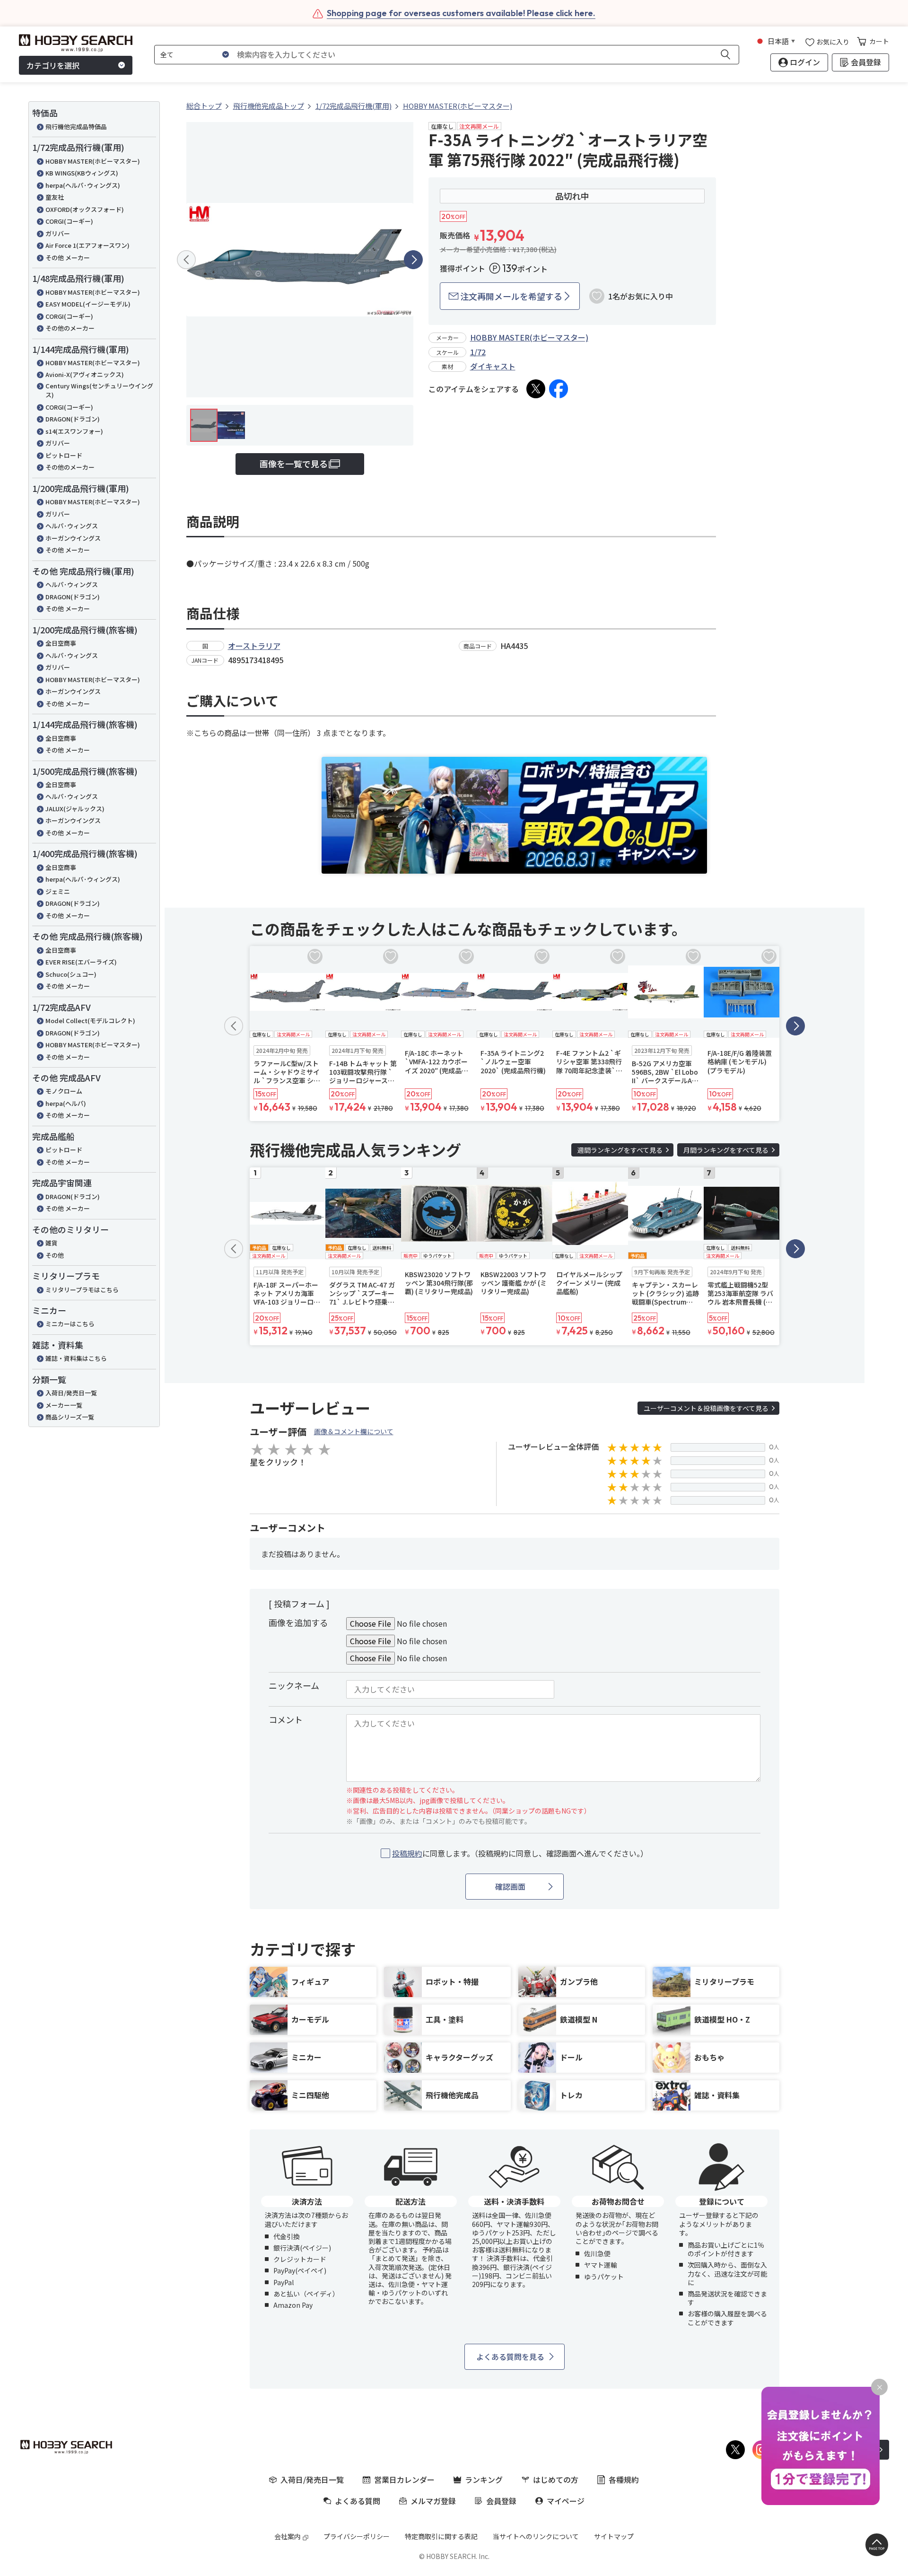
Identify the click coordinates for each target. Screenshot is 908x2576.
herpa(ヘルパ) (66, 1103)
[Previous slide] (186, 260)
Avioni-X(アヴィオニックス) (85, 374)
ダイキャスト (493, 366)
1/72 (478, 352)
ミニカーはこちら (70, 1324)
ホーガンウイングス (73, 538)
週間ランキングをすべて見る (620, 1150)
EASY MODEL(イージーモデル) (88, 304)
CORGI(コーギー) (69, 221)
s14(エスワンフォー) (74, 431)
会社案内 (288, 2536)
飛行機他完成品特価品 (76, 127)
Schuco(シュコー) (71, 974)
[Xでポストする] (536, 389)
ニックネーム (294, 1685)
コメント (286, 1719)
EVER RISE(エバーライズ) (81, 962)
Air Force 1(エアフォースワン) (87, 245)
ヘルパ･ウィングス (72, 526)
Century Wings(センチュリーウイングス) (99, 390)
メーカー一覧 (64, 1405)
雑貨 (52, 1243)
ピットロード (64, 455)
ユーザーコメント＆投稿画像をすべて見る (706, 1408)
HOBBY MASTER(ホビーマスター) (93, 161)
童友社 (55, 197)
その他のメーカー (70, 328)
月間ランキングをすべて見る (726, 1150)
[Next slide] (413, 260)
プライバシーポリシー (357, 2536)
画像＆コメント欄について (354, 1431)
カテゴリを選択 (53, 65)
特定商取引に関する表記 (441, 2536)
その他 (55, 1255)
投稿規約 (407, 1853)
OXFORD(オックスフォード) (85, 209)
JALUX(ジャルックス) (75, 809)
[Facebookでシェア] (559, 389)
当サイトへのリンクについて (536, 2536)
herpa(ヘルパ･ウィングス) (83, 185)
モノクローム (64, 1091)
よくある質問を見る (510, 2357)
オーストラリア (254, 646)
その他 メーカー (68, 258)
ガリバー (58, 233)
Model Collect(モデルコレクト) (90, 1021)
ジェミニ (58, 891)
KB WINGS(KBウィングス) (82, 173)
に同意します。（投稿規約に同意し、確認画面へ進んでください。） (520, 1853)
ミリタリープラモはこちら (82, 1290)
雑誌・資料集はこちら (76, 1358)
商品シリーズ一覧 (70, 1417)
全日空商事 (61, 643)
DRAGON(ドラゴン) (73, 419)
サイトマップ (614, 2536)
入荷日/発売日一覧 (71, 1393)
